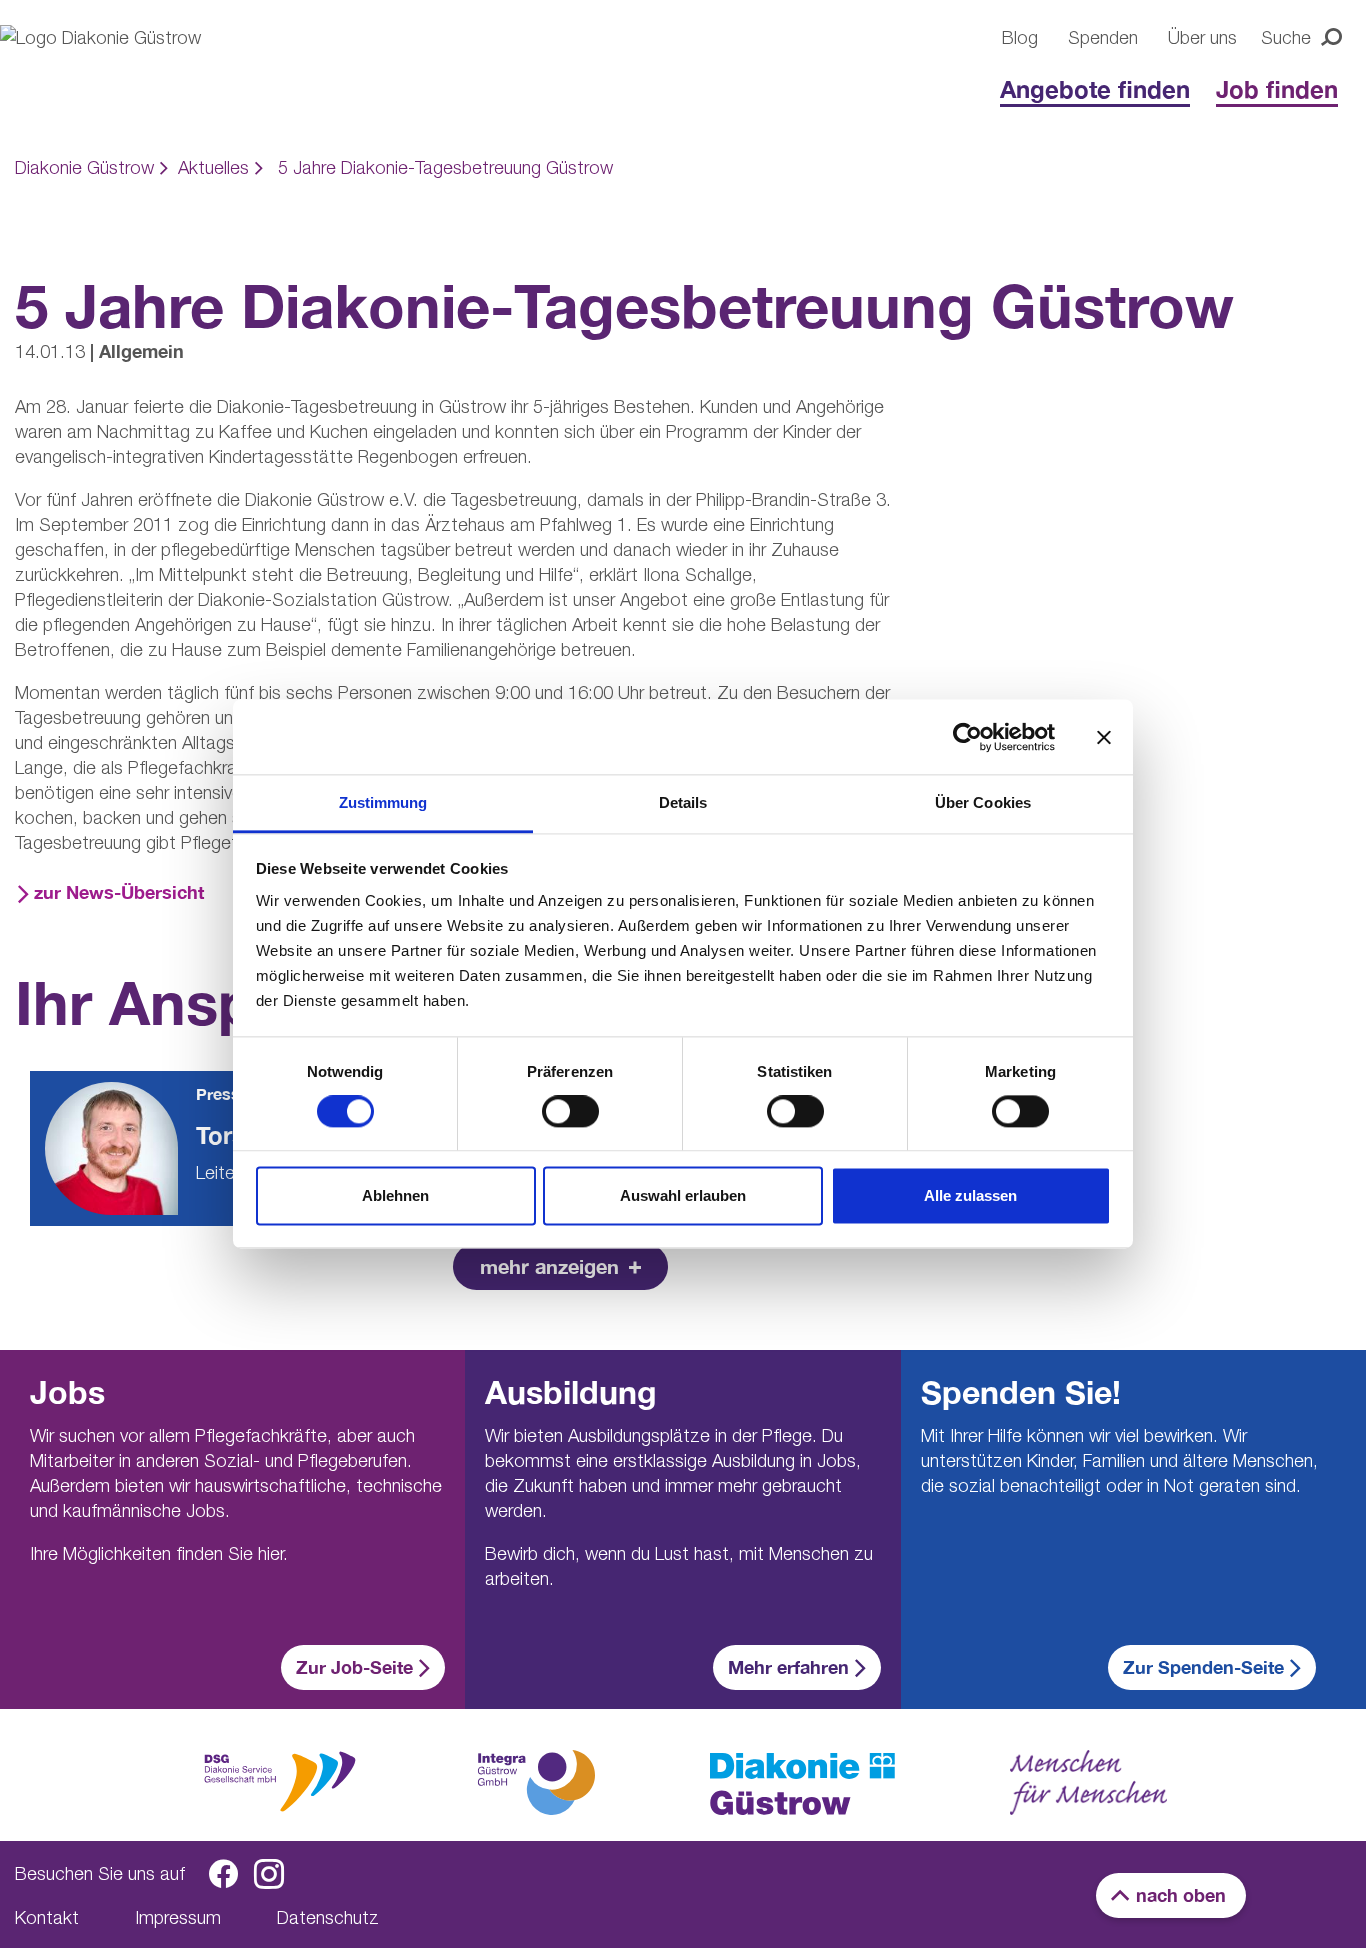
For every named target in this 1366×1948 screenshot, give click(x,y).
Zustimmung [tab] (383, 802)
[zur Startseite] (802, 1784)
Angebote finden (1095, 89)
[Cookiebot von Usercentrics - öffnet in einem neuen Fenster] (967, 737)
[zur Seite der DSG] (280, 1779)
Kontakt (47, 1917)
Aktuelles (213, 167)
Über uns (1202, 37)
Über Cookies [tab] (983, 802)
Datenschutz (328, 1917)
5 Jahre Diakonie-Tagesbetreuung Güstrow (445, 167)
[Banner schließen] (1104, 737)
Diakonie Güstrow (84, 167)
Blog (1020, 37)
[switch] (570, 1112)
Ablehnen (395, 1195)
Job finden (1277, 89)
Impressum (178, 1917)
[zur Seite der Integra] (535, 1782)
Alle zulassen (970, 1195)
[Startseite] (130, 72)
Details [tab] (683, 802)
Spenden (1103, 37)
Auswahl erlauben (683, 1195)
